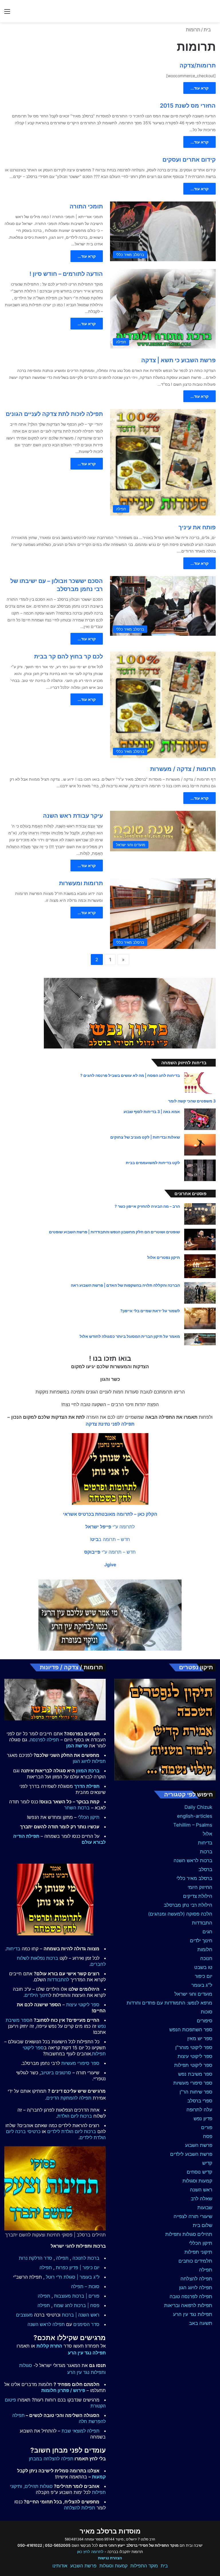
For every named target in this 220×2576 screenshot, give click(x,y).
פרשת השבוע (199, 2145)
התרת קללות (49, 2346)
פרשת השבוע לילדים (191, 2154)
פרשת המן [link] (77, 1746)
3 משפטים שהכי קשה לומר (192, 1101)
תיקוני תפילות (198, 2252)
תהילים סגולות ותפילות (189, 2234)
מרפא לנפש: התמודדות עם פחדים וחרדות (169, 2003)
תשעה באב (201, 2323)
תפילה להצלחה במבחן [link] (51, 2459)
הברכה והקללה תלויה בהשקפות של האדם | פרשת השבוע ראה (125, 1285)
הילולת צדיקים (198, 1896)
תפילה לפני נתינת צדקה (110, 1424)
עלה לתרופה (199, 2110)
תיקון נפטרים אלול (164, 1257)
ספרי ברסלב (200, 2101)
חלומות (205, 1949)
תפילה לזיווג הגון (196, 2288)
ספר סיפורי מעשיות (193, 2083)
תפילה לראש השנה (46, 2324)
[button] (110, 1514)
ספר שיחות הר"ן (196, 2092)
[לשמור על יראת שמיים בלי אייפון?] (200, 1318)
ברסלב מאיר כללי (194, 1878)
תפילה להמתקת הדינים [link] (69, 2098)
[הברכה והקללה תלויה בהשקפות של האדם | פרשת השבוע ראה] (200, 1293)
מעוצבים (24, 2315)
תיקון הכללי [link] (89, 1817)
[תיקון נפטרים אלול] (200, 1266)
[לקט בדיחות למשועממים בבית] (200, 1170)
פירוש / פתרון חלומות (63, 2390)
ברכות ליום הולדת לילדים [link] (72, 2131)
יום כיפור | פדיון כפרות (78, 2267)
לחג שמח (63, 2305)
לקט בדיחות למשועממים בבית (153, 1163)
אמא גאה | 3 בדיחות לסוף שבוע (152, 1111)
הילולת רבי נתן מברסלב (188, 1905)
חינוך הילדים (37, 1995)
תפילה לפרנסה (44, 1740)
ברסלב (205, 1869)
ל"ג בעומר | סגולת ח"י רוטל (73, 2277)
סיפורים (205, 2021)
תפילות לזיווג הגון (89, 1761)
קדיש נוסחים (200, 2172)
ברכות (206, 1852)
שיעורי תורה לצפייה (193, 2216)
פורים (207, 2127)
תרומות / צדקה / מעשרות (183, 769)
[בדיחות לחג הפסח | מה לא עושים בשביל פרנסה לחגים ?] (200, 1083)
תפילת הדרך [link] (87, 1786)
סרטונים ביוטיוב (56, 2073)
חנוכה (206, 1958)
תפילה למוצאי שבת (80, 2431)
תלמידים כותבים (195, 2261)
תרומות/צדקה (198, 65)
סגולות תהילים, (38, 2486)
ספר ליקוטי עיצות (195, 2056)
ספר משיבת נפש (195, 2074)
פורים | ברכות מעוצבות (77, 2296)
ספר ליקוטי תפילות (193, 2065)
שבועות (205, 2207)
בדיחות (205, 1843)
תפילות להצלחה (79, 2508)
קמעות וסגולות (197, 2181)
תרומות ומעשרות (81, 883)
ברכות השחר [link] (77, 1808)
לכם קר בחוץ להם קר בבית (68, 656)
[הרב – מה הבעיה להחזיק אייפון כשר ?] (200, 1214)
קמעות (99, 2477)
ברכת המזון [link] (88, 1771)
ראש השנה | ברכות (81, 2315)
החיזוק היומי (200, 1887)
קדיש (207, 2163)
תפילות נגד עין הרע (193, 2314)
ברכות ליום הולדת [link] (75, 2116)
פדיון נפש (203, 2118)
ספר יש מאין (200, 2038)
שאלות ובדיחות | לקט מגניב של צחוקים (145, 1137)
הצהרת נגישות (110, 2558)
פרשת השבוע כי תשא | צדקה (178, 360)
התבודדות (202, 1923)
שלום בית (203, 2225)
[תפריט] (7, 13)
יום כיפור (204, 1976)
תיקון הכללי (201, 2243)
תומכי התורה (86, 206)
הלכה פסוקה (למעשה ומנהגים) (180, 1914)
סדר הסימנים (86, 2324)
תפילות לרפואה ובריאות (188, 2305)
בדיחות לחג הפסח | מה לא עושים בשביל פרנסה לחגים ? (130, 1075)
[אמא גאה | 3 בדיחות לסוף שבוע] (200, 1119)
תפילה (206, 2270)
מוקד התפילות (144, 2566)
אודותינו (60, 2566)
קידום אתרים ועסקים (189, 160)
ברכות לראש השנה (193, 1860)
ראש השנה (201, 2190)
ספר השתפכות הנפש (191, 2030)
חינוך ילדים (201, 1941)
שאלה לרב (202, 2199)
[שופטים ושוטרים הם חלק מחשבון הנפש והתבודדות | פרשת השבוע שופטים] (200, 1239)
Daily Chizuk (198, 1807)
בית (208, 30)
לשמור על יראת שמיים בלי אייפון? (150, 1311)
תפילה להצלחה (196, 2279)
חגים (207, 1932)
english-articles (195, 1816)
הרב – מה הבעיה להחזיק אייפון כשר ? (147, 1206)
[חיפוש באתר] (213, 13)
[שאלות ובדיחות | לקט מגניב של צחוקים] (200, 1145)
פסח (208, 2136)
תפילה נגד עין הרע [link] (87, 2353)
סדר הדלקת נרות (36, 2258)
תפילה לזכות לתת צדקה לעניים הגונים (54, 414)
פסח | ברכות (87, 2305)
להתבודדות (58, 1980)
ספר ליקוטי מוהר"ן (194, 2047)
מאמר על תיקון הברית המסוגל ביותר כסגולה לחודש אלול (130, 1336)
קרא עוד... (200, 88)
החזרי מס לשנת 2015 (188, 106)
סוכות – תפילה (85, 2286)
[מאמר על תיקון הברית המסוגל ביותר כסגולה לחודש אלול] (200, 1339)
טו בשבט (203, 1967)
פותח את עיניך (197, 527)
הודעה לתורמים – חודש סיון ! (66, 274)
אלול (208, 1834)
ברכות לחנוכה (86, 2258)
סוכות (207, 2012)
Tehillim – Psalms (193, 1825)
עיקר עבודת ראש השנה (73, 816)
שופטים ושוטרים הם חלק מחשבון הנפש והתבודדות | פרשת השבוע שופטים (114, 1232)
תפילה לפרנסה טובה (191, 2296)
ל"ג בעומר (202, 1985)
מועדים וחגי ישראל (193, 1994)
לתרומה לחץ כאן (90, 2552)
